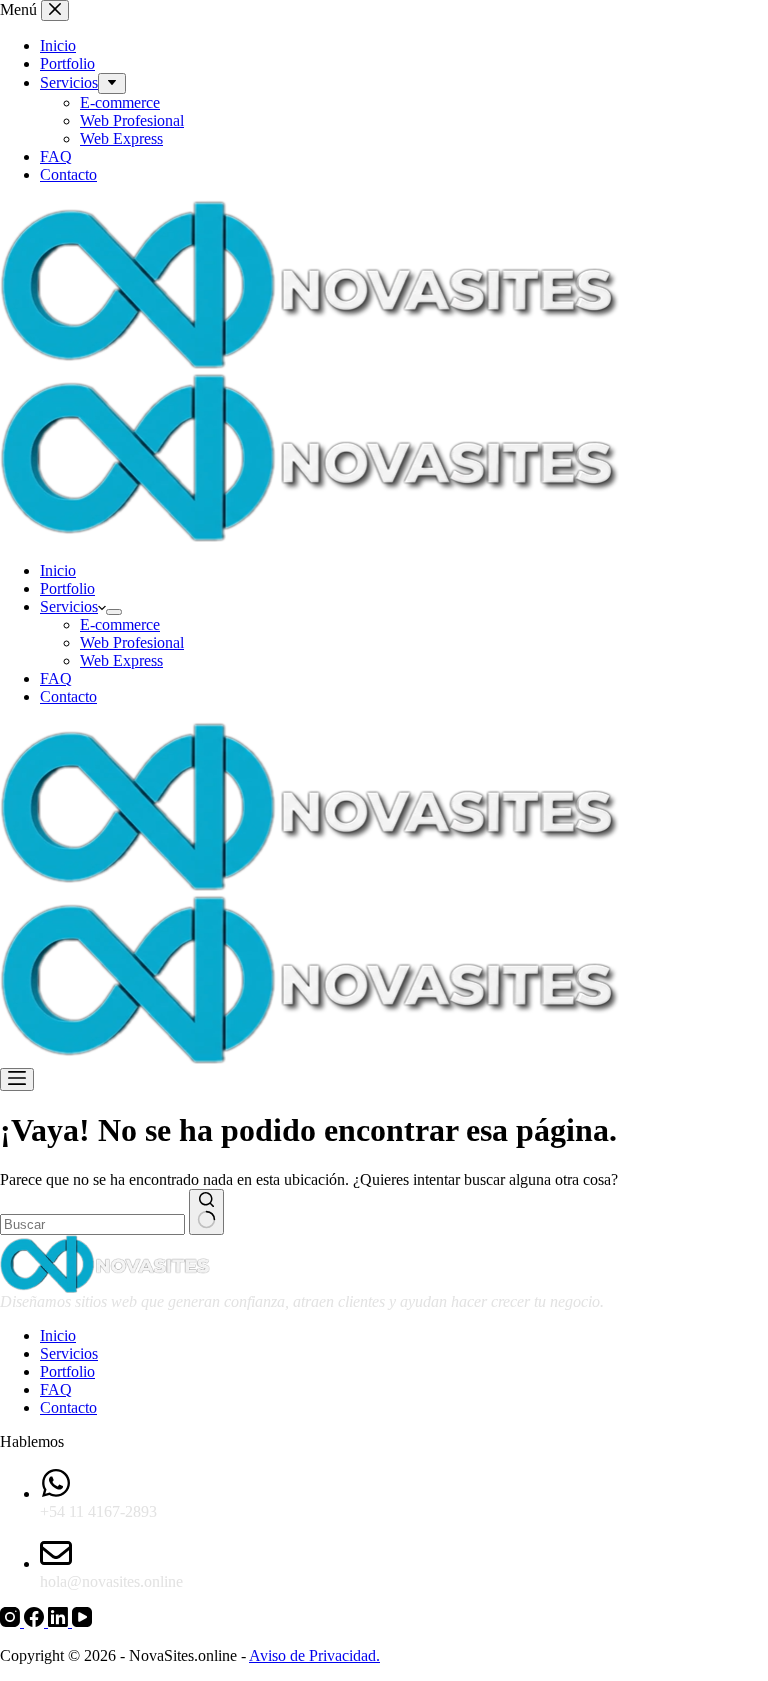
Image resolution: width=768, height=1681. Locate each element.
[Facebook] (36, 1621)
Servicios (69, 606)
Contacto (68, 696)
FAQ (56, 678)
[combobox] (92, 1224)
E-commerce (120, 624)
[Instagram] (12, 1621)
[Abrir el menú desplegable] (114, 612)
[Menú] (17, 1079)
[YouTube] (82, 1621)
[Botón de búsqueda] (206, 1212)
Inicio (58, 570)
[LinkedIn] (60, 1621)
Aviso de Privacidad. (314, 1655)
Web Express (121, 660)
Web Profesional (132, 642)
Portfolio (67, 588)
